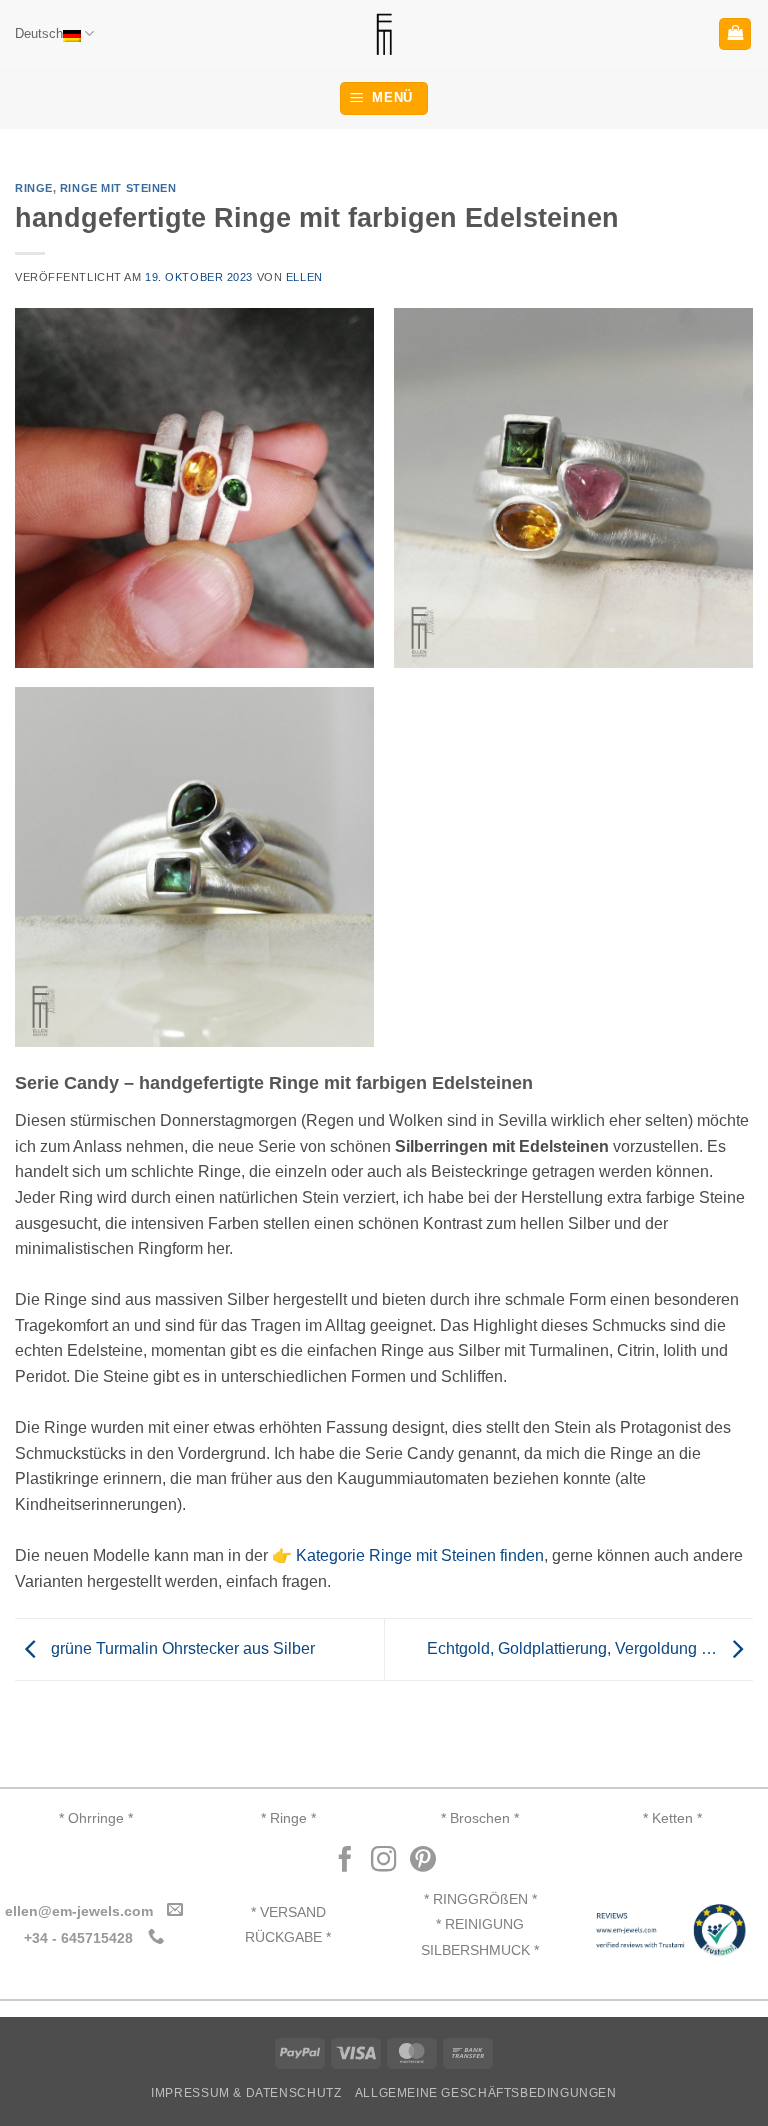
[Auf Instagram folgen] (384, 1861)
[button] (735, 34)
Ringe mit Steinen (118, 188)
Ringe (34, 188)
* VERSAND (288, 1912)
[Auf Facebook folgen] (345, 1861)
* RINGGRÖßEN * (480, 1899)
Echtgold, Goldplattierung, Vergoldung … (574, 1648)
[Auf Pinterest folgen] (423, 1861)
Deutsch (39, 33)
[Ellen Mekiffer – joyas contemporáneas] (384, 34)
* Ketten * (672, 1818)
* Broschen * (480, 1818)
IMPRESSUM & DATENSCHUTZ (246, 2093)
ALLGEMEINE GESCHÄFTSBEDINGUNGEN (486, 2093)
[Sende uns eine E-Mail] (175, 1910)
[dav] (194, 487)
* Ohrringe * (96, 1818)
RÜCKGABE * (288, 1937)
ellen (304, 277)
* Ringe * (288, 1818)
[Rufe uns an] (155, 1937)
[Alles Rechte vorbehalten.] (573, 487)
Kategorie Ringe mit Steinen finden (420, 1555)
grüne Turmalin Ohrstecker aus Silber (181, 1648)
